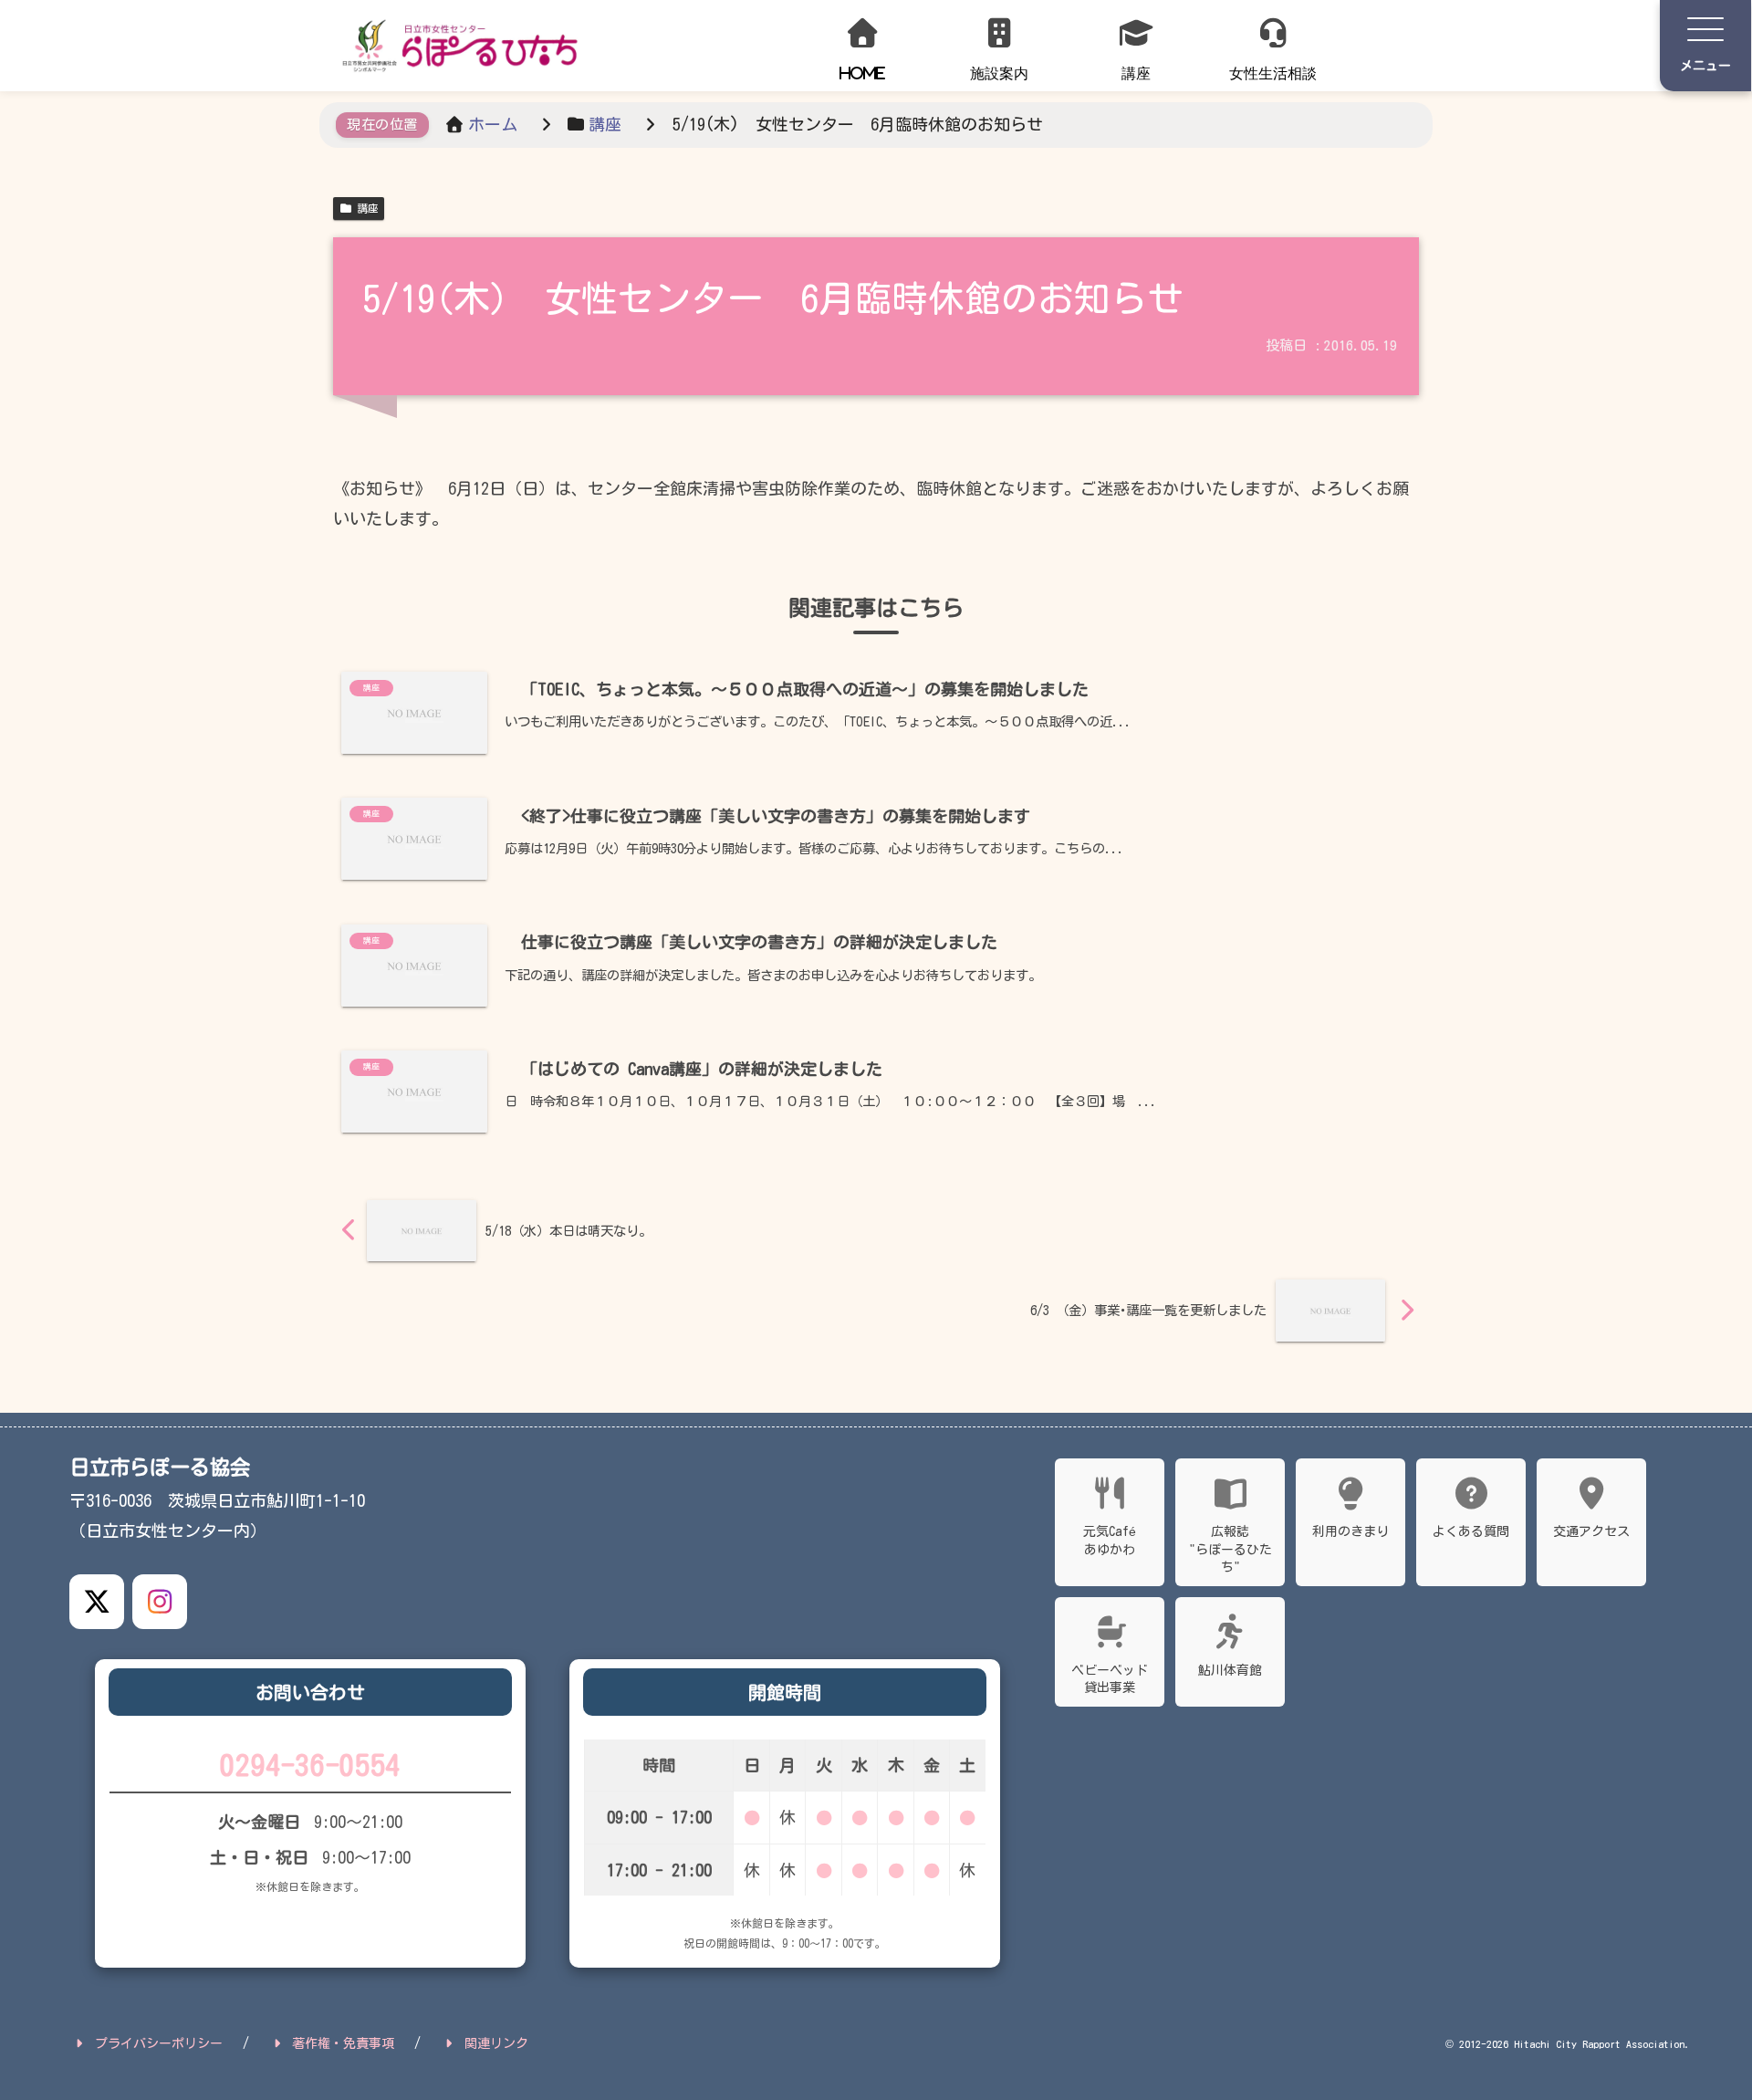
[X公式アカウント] (97, 1602)
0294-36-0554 (310, 1765)
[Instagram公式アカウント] (160, 1602)
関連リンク (496, 2043)
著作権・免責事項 (343, 2043)
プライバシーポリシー (159, 2043)
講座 (368, 208)
